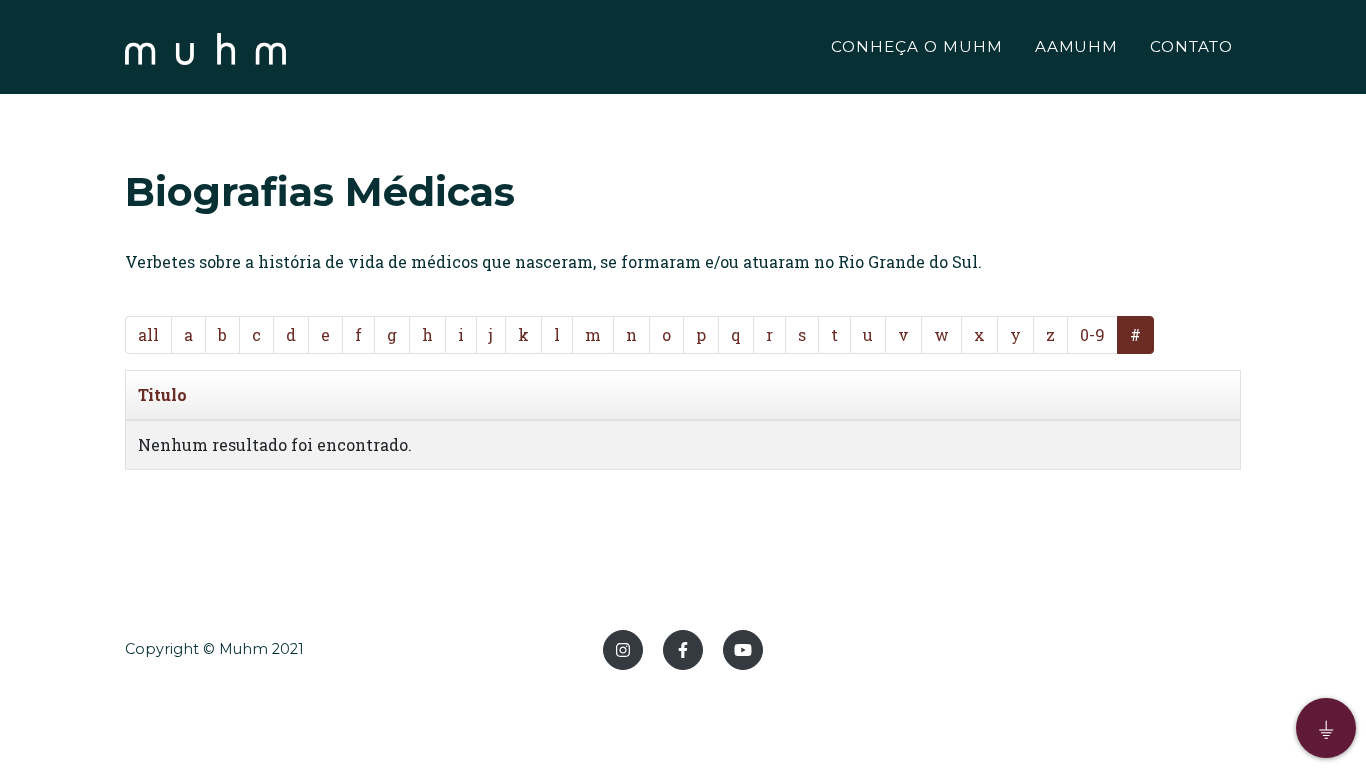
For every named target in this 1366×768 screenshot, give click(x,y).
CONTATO (1191, 46)
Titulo (162, 394)
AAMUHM (1077, 46)
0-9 (1092, 334)
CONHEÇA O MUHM (916, 46)
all (148, 334)
